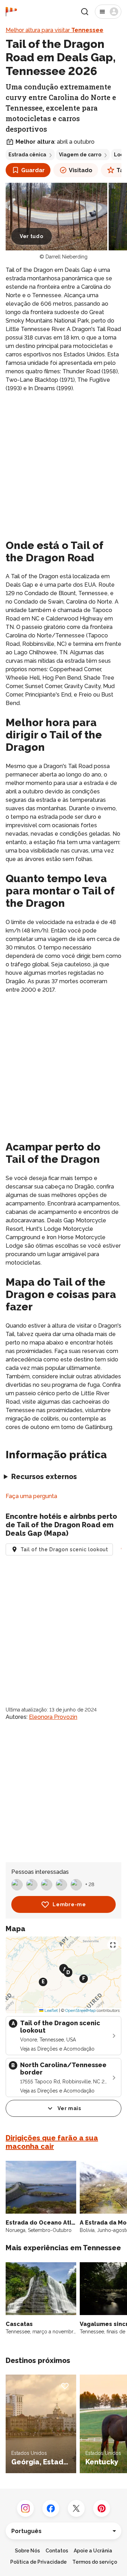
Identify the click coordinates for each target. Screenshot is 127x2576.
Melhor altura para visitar (55, 30)
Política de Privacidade (38, 2562)
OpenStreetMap (80, 2010)
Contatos (57, 2551)
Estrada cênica (27, 155)
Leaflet (51, 2010)
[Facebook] (51, 2508)
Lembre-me (69, 1904)
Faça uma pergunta (31, 1496)
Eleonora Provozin (53, 1717)
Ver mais (69, 2108)
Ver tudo (32, 236)
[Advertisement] (64, 464)
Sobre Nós (27, 2551)
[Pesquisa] (85, 12)
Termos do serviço (95, 2562)
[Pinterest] (102, 2508)
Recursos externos (44, 1477)
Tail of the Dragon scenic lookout (64, 1549)
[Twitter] (76, 2508)
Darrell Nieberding (66, 257)
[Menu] (108, 12)
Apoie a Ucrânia (93, 2551)
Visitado (81, 170)
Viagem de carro (80, 155)
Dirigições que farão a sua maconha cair (52, 2142)
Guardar (33, 170)
